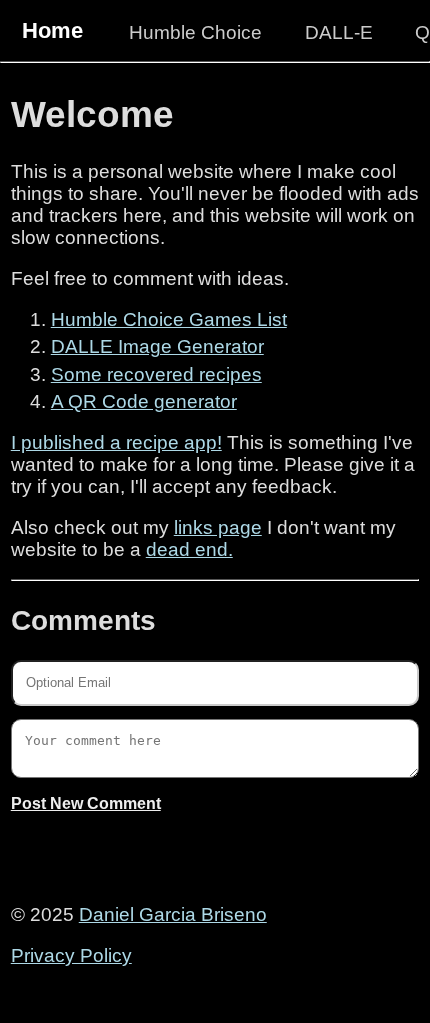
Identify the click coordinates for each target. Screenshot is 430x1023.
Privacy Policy (71, 955)
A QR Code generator (144, 401)
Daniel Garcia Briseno (173, 914)
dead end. (189, 549)
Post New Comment (86, 803)
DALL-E (339, 32)
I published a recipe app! (116, 442)
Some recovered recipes (156, 374)
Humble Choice (195, 32)
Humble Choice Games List (169, 319)
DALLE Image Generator (157, 346)
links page (218, 527)
